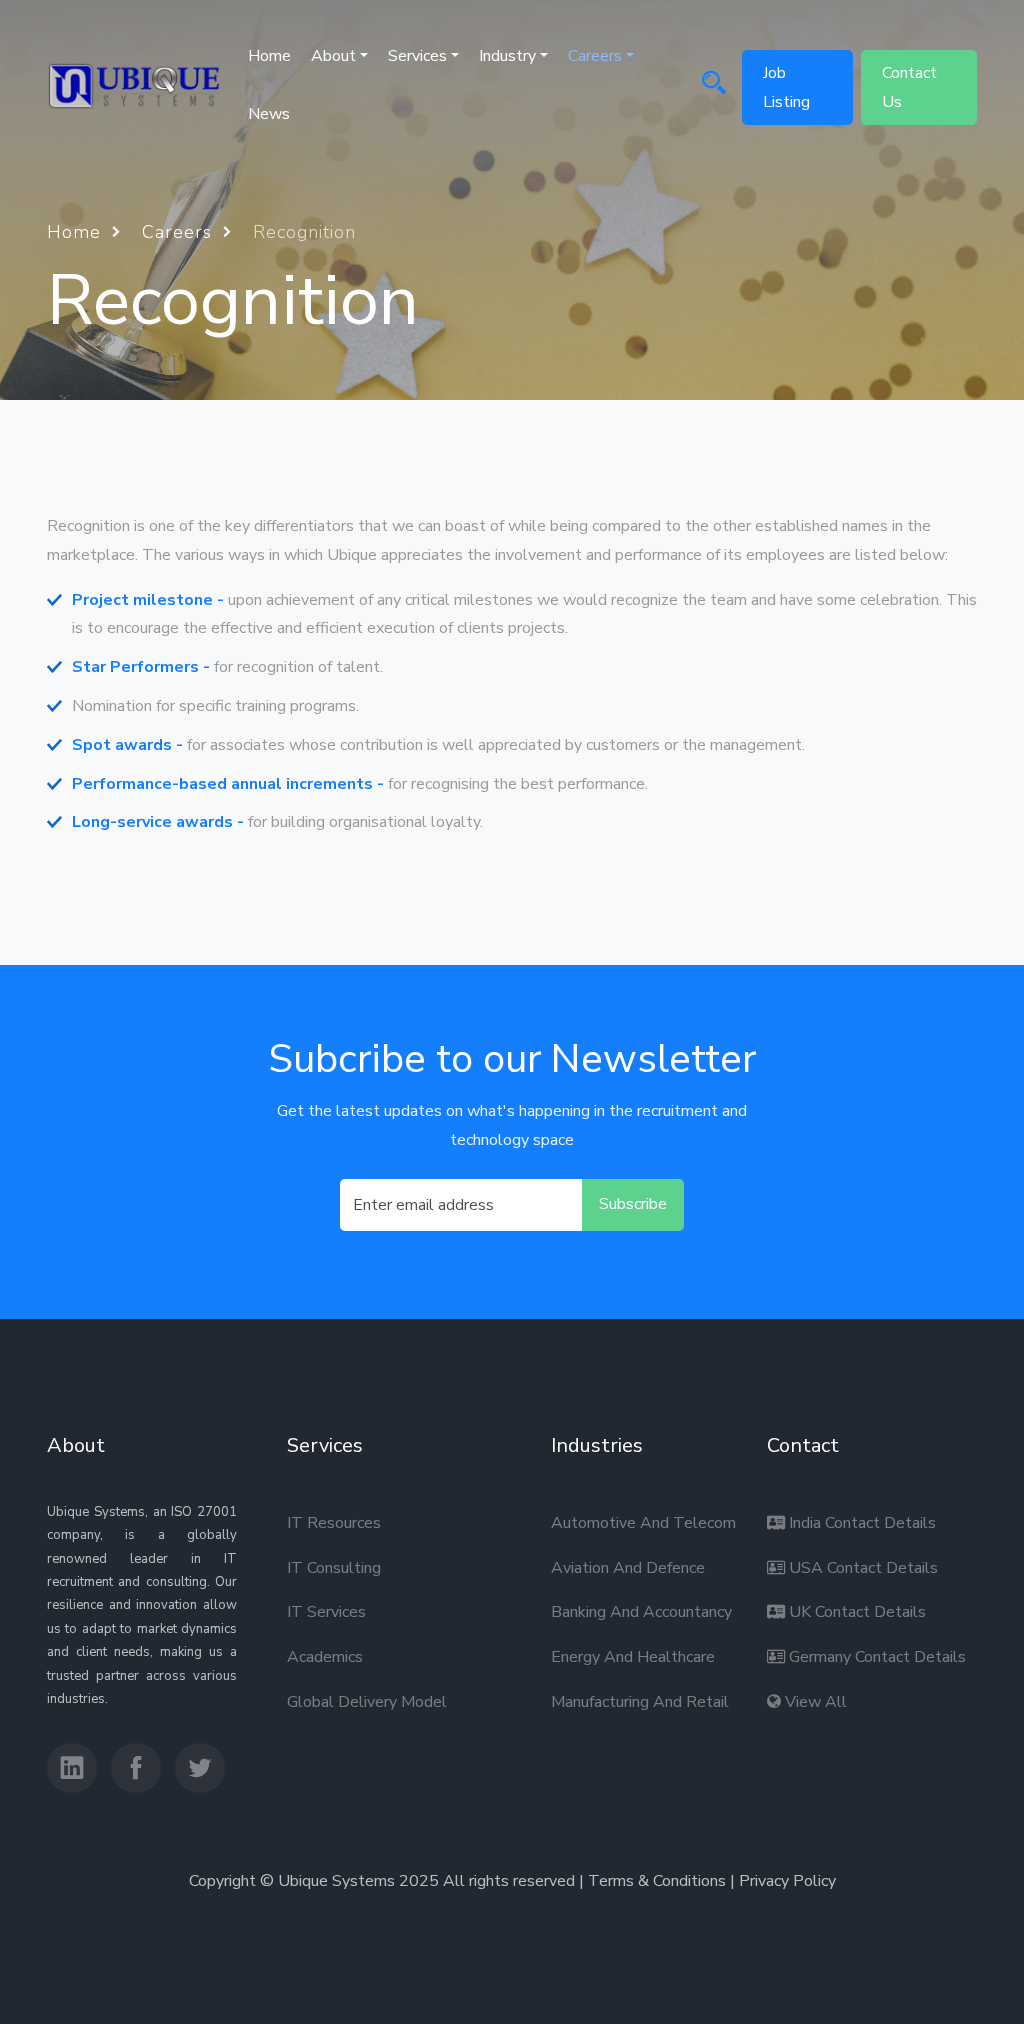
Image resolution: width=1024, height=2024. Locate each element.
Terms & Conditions (657, 1881)
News (269, 114)
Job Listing (786, 87)
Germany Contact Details (875, 1657)
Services (417, 56)
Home (269, 56)
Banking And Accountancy (641, 1612)
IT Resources (334, 1523)
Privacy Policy (787, 1881)
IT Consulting (334, 1568)
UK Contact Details (855, 1612)
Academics (325, 1657)
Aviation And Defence (628, 1568)
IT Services (326, 1612)
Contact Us (909, 87)
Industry (507, 56)
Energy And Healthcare (633, 1657)
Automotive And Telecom (643, 1523)
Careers (180, 232)
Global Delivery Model (367, 1702)
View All (814, 1702)
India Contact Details (860, 1523)
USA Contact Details (861, 1568)
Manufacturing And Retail (640, 1702)
